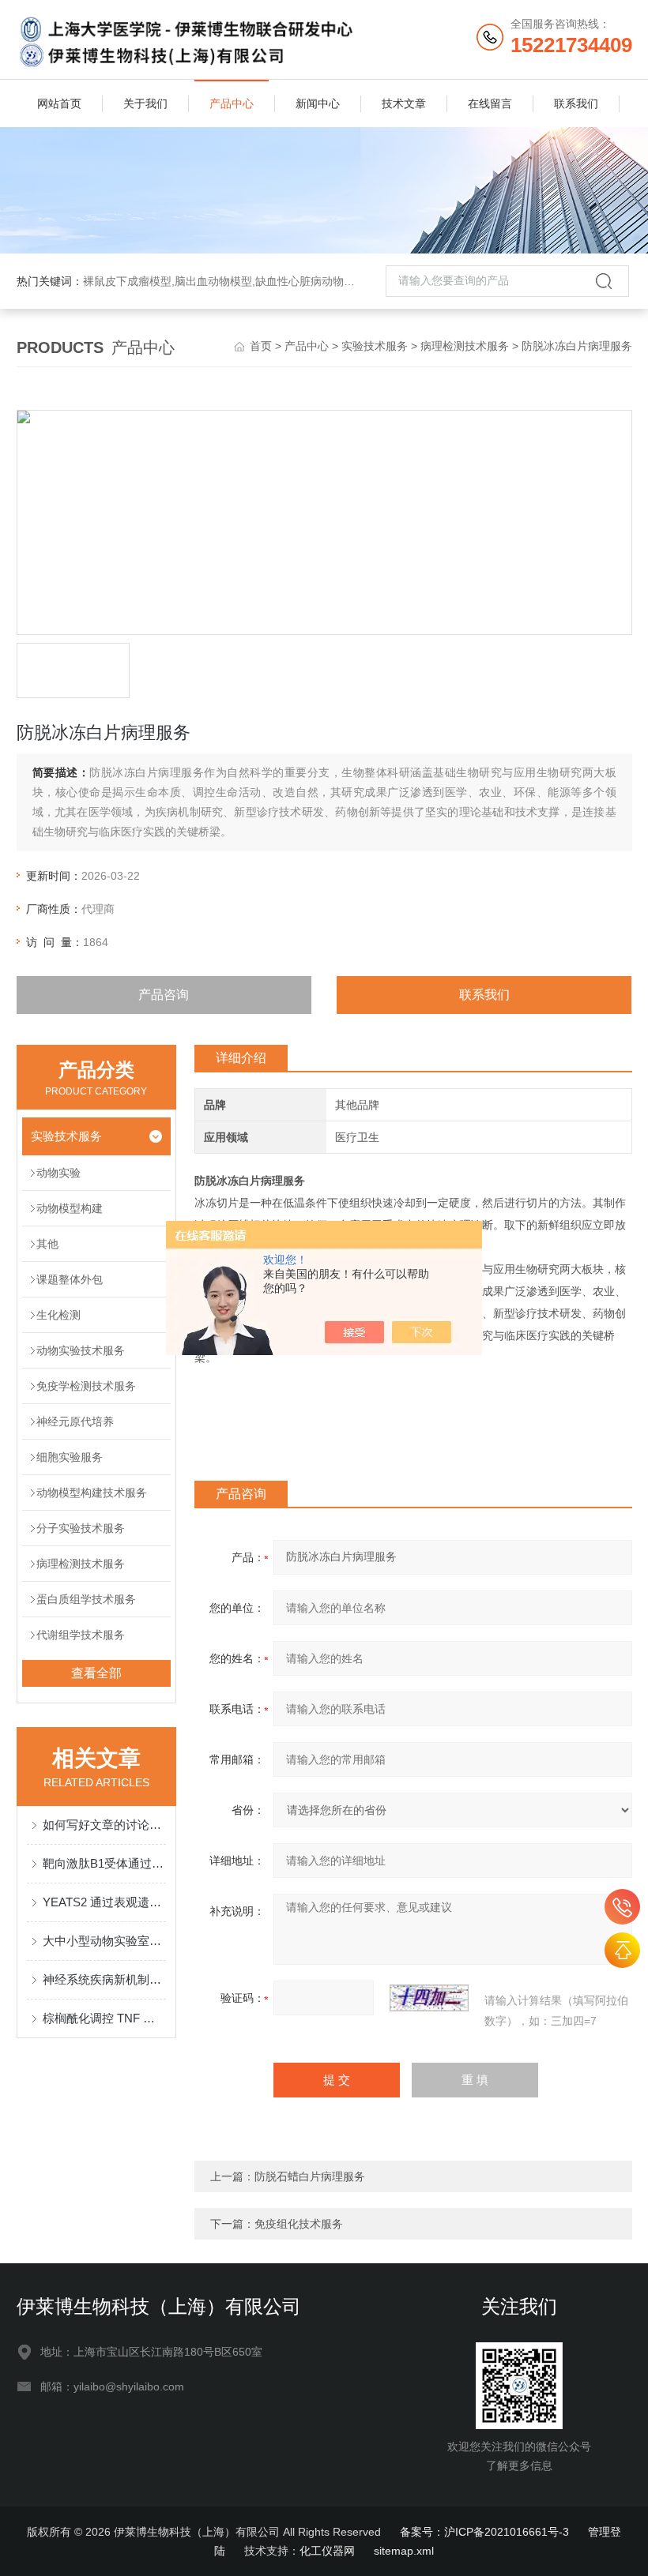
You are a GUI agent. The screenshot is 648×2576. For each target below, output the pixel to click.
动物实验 (58, 1173)
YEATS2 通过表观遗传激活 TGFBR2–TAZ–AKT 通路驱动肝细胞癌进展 (105, 1902)
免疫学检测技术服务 (86, 1386)
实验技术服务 (375, 346)
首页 (261, 346)
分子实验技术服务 (81, 1528)
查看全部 (96, 1673)
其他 (47, 1244)
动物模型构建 (70, 1208)
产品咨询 (164, 995)
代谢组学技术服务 (81, 1635)
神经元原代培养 (75, 1421)
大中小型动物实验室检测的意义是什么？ (105, 1941)
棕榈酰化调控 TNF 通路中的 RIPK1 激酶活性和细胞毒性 (105, 2018)
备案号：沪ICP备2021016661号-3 (484, 2532)
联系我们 (576, 103)
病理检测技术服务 (465, 346)
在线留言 (490, 103)
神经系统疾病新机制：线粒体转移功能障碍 (105, 1979)
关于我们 (145, 103)
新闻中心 (318, 103)
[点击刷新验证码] (429, 1998)
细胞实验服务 (70, 1457)
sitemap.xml (404, 2551)
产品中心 (232, 103)
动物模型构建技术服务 (92, 1493)
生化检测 (58, 1315)
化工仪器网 (327, 2551)
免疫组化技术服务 (299, 2224)
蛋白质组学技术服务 (86, 1599)
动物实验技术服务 (81, 1350)
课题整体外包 (70, 1279)
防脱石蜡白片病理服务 (310, 2176)
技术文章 (404, 103)
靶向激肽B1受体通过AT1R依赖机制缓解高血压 (105, 1863)
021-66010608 (622, 1907)
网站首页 (59, 103)
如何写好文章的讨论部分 (105, 1825)
